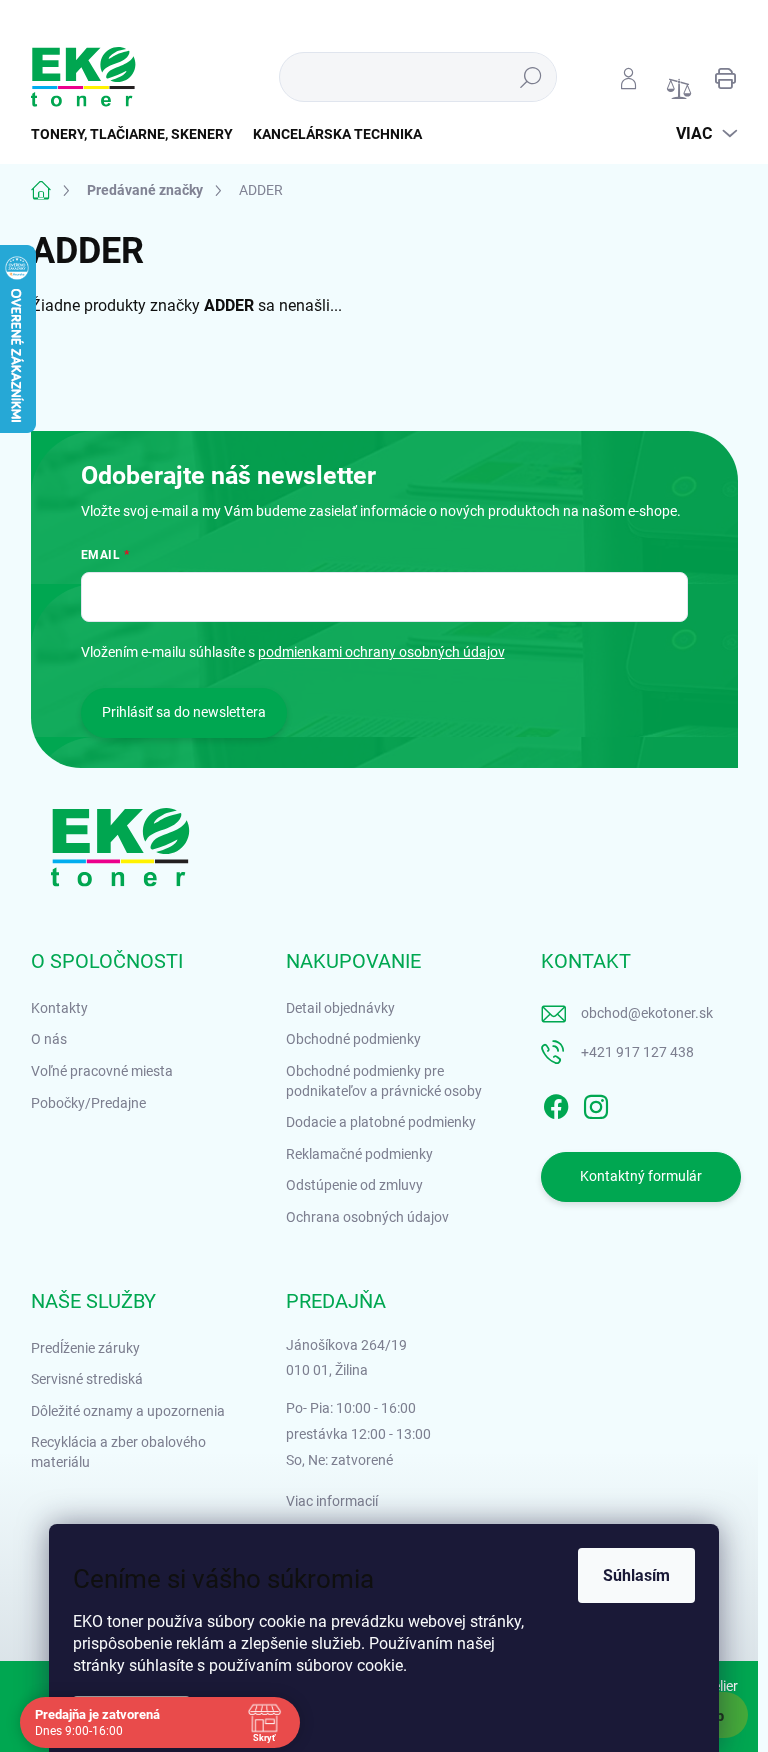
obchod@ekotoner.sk (647, 1013)
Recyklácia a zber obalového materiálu (118, 1452)
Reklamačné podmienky (359, 1154)
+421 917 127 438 (637, 1052)
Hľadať (530, 77)
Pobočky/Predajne (88, 1103)
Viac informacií (332, 1501)
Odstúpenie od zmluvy (354, 1185)
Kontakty (59, 1008)
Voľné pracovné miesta (102, 1071)
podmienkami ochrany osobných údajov (381, 652)
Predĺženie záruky (85, 1348)
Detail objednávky (340, 1008)
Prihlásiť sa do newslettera (184, 712)
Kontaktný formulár (641, 1176)
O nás (49, 1039)
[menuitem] (137, 134)
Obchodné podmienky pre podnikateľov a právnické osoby (384, 1081)
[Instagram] (596, 1103)
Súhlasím (636, 1575)
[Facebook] (556, 1103)
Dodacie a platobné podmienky (381, 1122)
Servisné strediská (87, 1379)
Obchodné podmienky (353, 1039)
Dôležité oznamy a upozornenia (128, 1411)
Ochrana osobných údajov (367, 1217)
